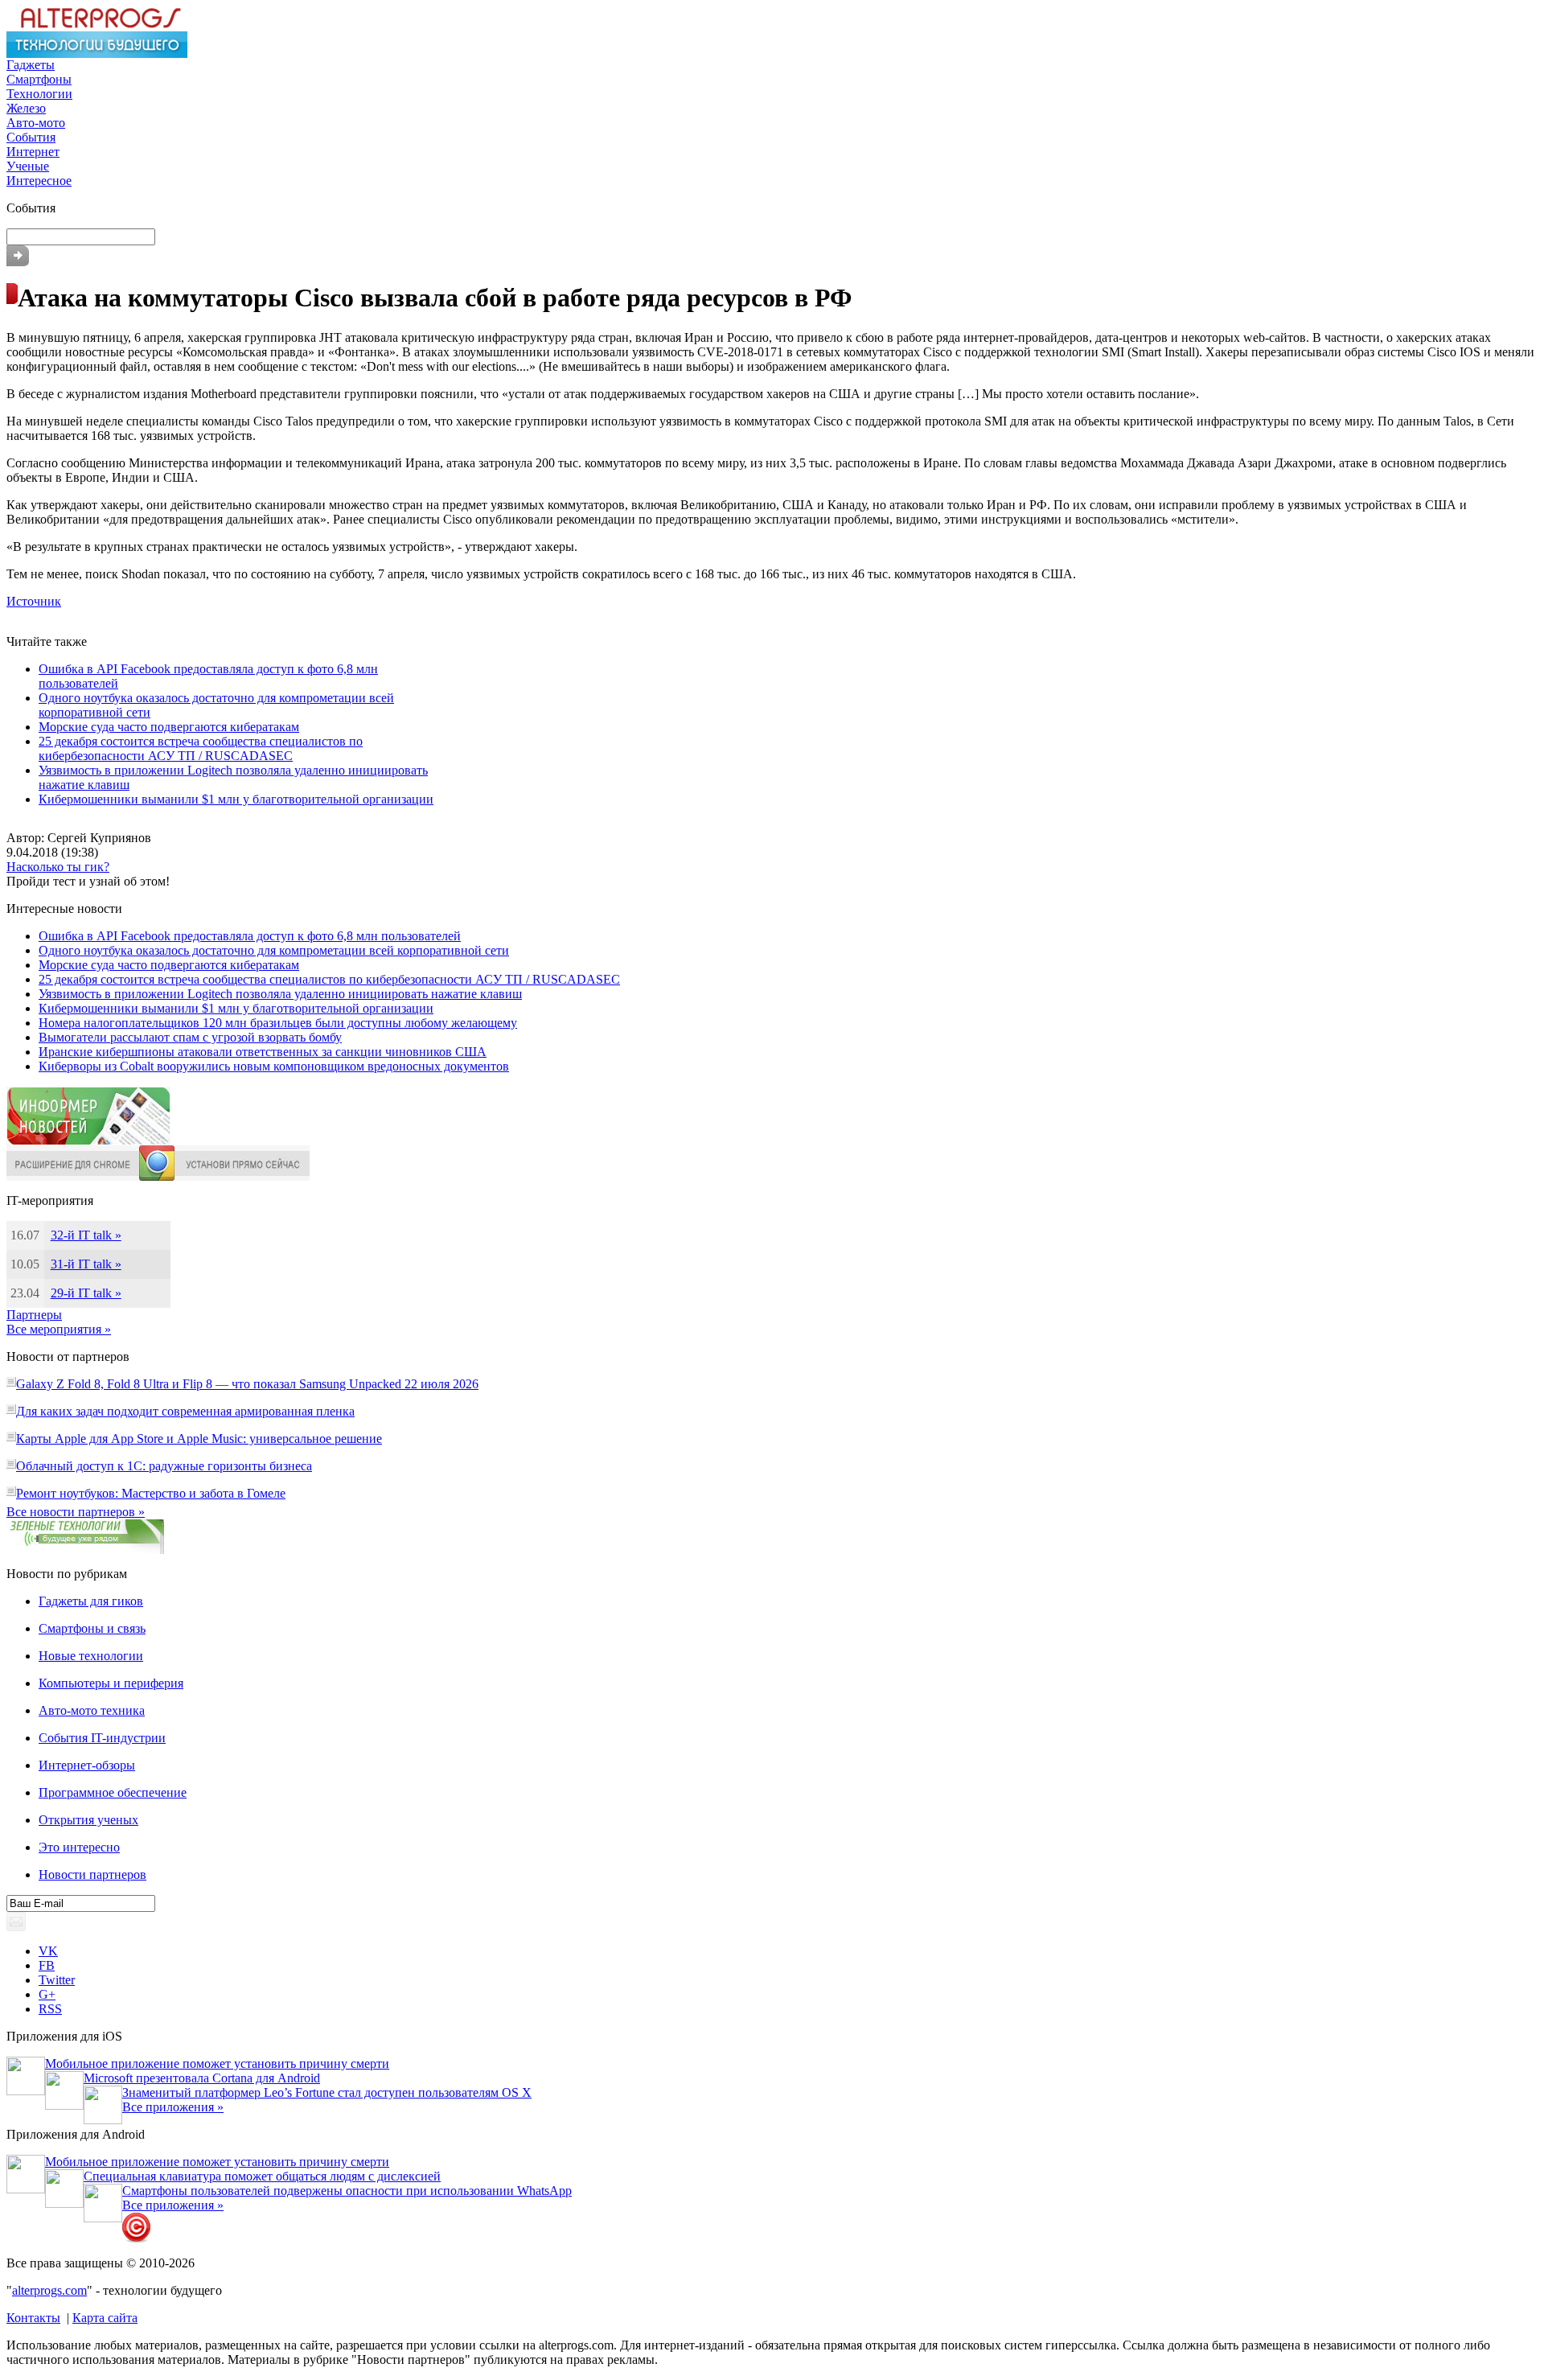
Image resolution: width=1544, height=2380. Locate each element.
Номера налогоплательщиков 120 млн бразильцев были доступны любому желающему (278, 1023)
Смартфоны (39, 79)
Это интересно (79, 1847)
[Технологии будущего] (97, 53)
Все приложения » (173, 2107)
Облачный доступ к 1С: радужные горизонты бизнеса (164, 1466)
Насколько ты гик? (58, 867)
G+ (47, 1994)
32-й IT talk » (86, 1235)
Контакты (33, 2318)
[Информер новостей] (88, 1141)
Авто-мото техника (92, 1710)
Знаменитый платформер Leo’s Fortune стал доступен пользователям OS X (327, 2092)
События (31, 137)
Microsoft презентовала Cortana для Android (202, 2078)
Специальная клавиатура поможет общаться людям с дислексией (262, 2176)
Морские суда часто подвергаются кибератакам (169, 727)
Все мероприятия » (59, 1329)
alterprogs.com (49, 2290)
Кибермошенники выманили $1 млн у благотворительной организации (236, 799)
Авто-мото (36, 123)
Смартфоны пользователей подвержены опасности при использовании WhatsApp (347, 2191)
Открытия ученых (88, 1820)
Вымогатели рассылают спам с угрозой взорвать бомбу (190, 1037)
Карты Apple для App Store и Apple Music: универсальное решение (199, 1439)
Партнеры (34, 1315)
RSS (50, 2009)
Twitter (57, 1980)
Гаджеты (31, 65)
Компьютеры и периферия (111, 1683)
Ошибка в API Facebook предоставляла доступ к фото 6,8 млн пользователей (250, 936)
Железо (26, 108)
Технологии (39, 94)
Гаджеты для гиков (91, 1601)
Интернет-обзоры (87, 1765)
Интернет (33, 152)
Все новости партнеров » (76, 1512)
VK (48, 1951)
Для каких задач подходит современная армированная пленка (185, 1411)
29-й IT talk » (86, 1293)
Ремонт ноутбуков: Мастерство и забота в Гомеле (151, 1493)
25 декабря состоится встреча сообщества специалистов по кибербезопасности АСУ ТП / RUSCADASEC (201, 748)
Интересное (39, 181)
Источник (34, 601)
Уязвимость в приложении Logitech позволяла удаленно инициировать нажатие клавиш (280, 994)
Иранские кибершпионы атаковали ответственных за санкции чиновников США (263, 1052)
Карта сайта (105, 2318)
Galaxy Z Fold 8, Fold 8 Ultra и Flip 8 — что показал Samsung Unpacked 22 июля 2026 (247, 1384)
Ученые (28, 166)
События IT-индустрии (102, 1738)
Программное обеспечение (113, 1792)
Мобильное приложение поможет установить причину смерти (217, 2063)
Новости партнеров (92, 1874)
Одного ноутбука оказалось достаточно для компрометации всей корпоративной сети (274, 950)
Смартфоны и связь (92, 1628)
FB (47, 1965)
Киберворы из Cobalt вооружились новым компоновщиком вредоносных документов (274, 1066)
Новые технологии (91, 1656)
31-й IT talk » (86, 1264)
